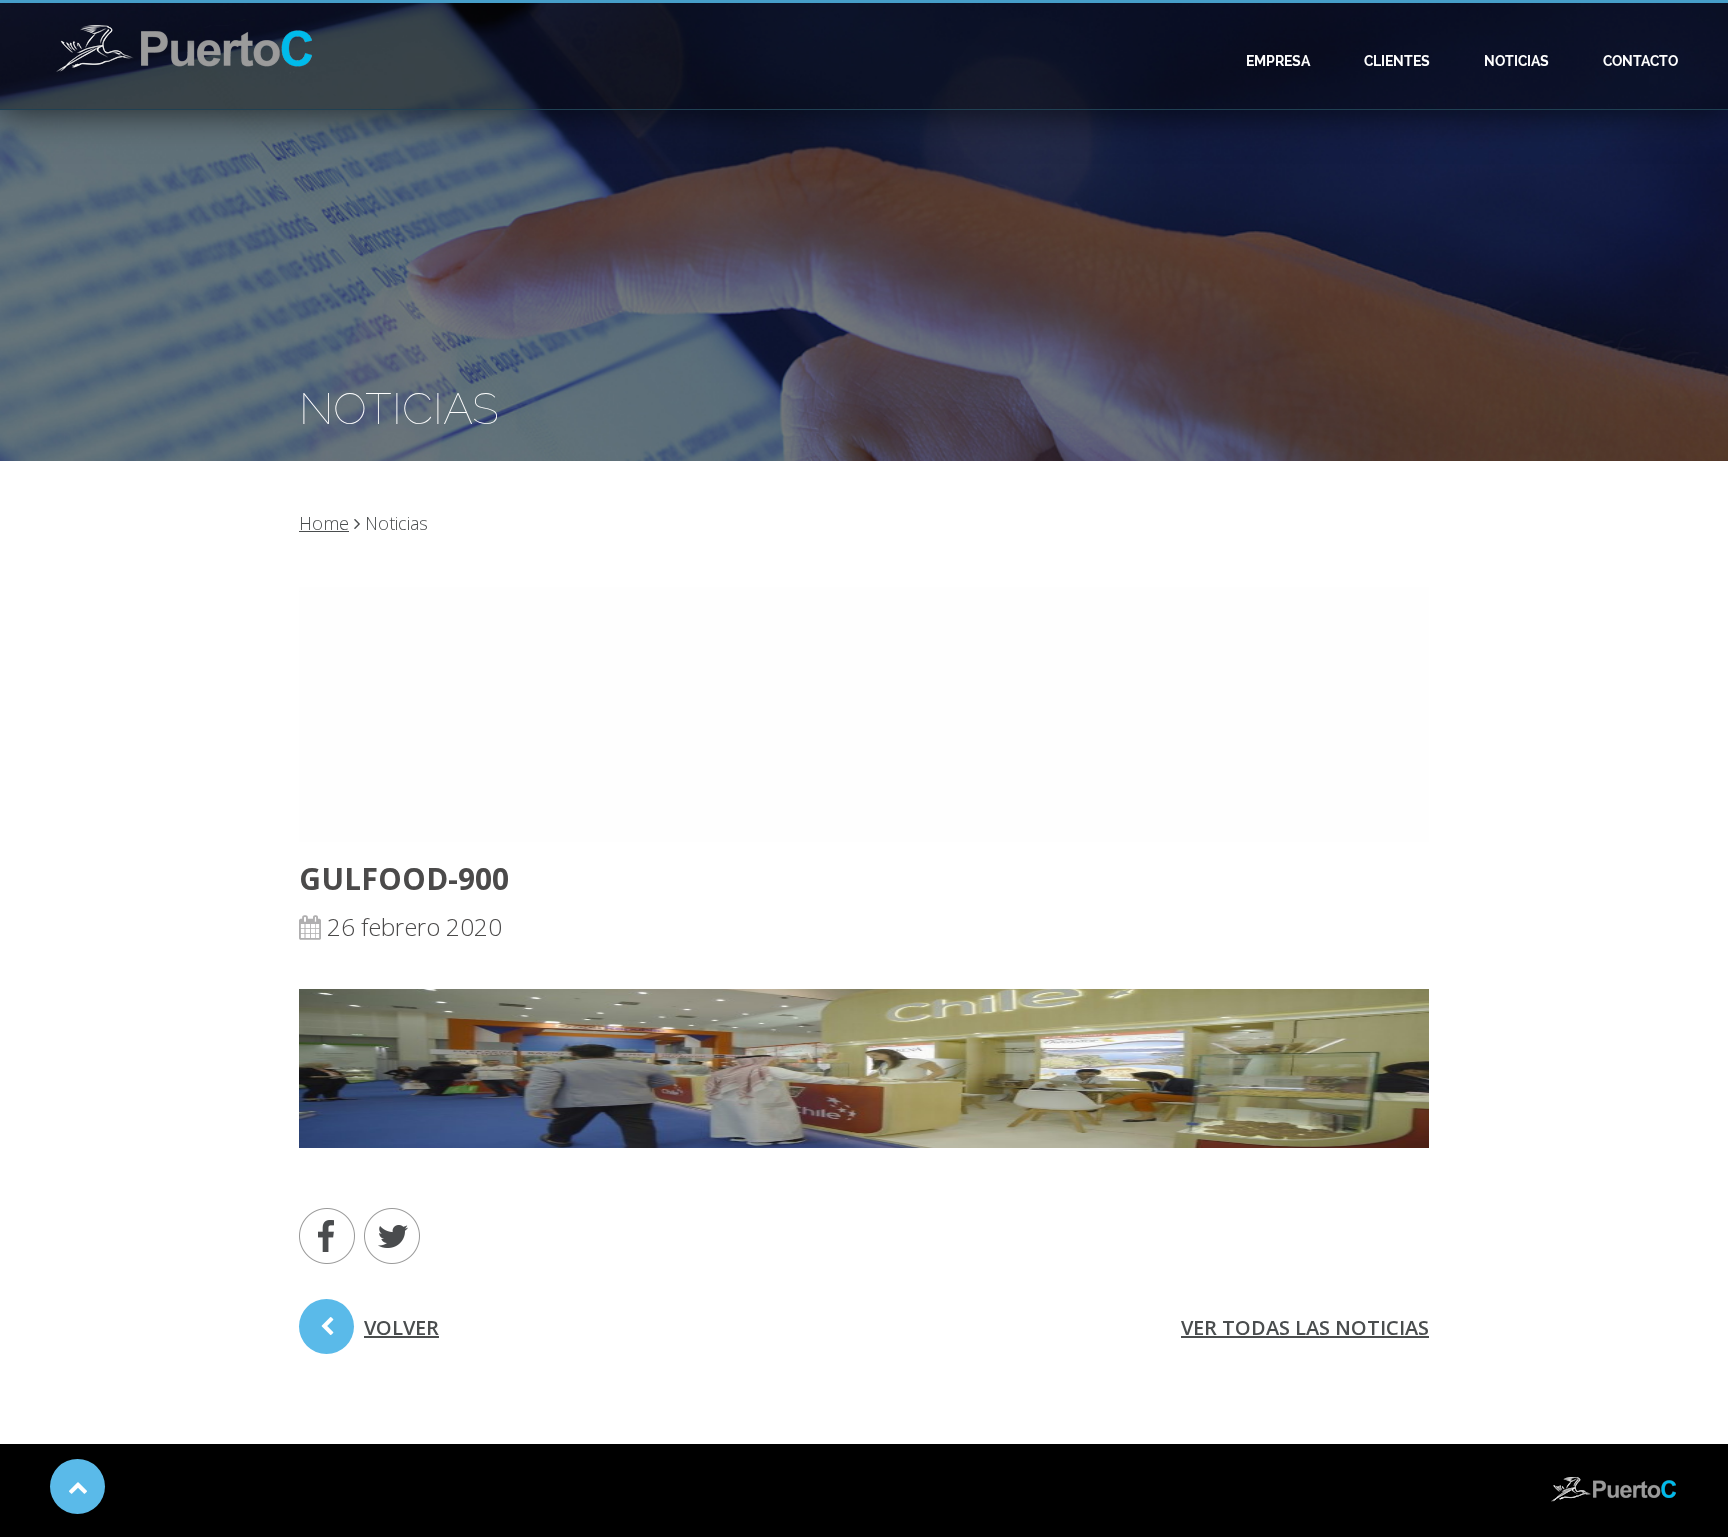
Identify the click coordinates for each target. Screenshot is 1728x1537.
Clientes (1397, 61)
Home (324, 523)
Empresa (1278, 61)
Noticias (1516, 61)
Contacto (1640, 61)
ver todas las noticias (1305, 1327)
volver (401, 1327)
